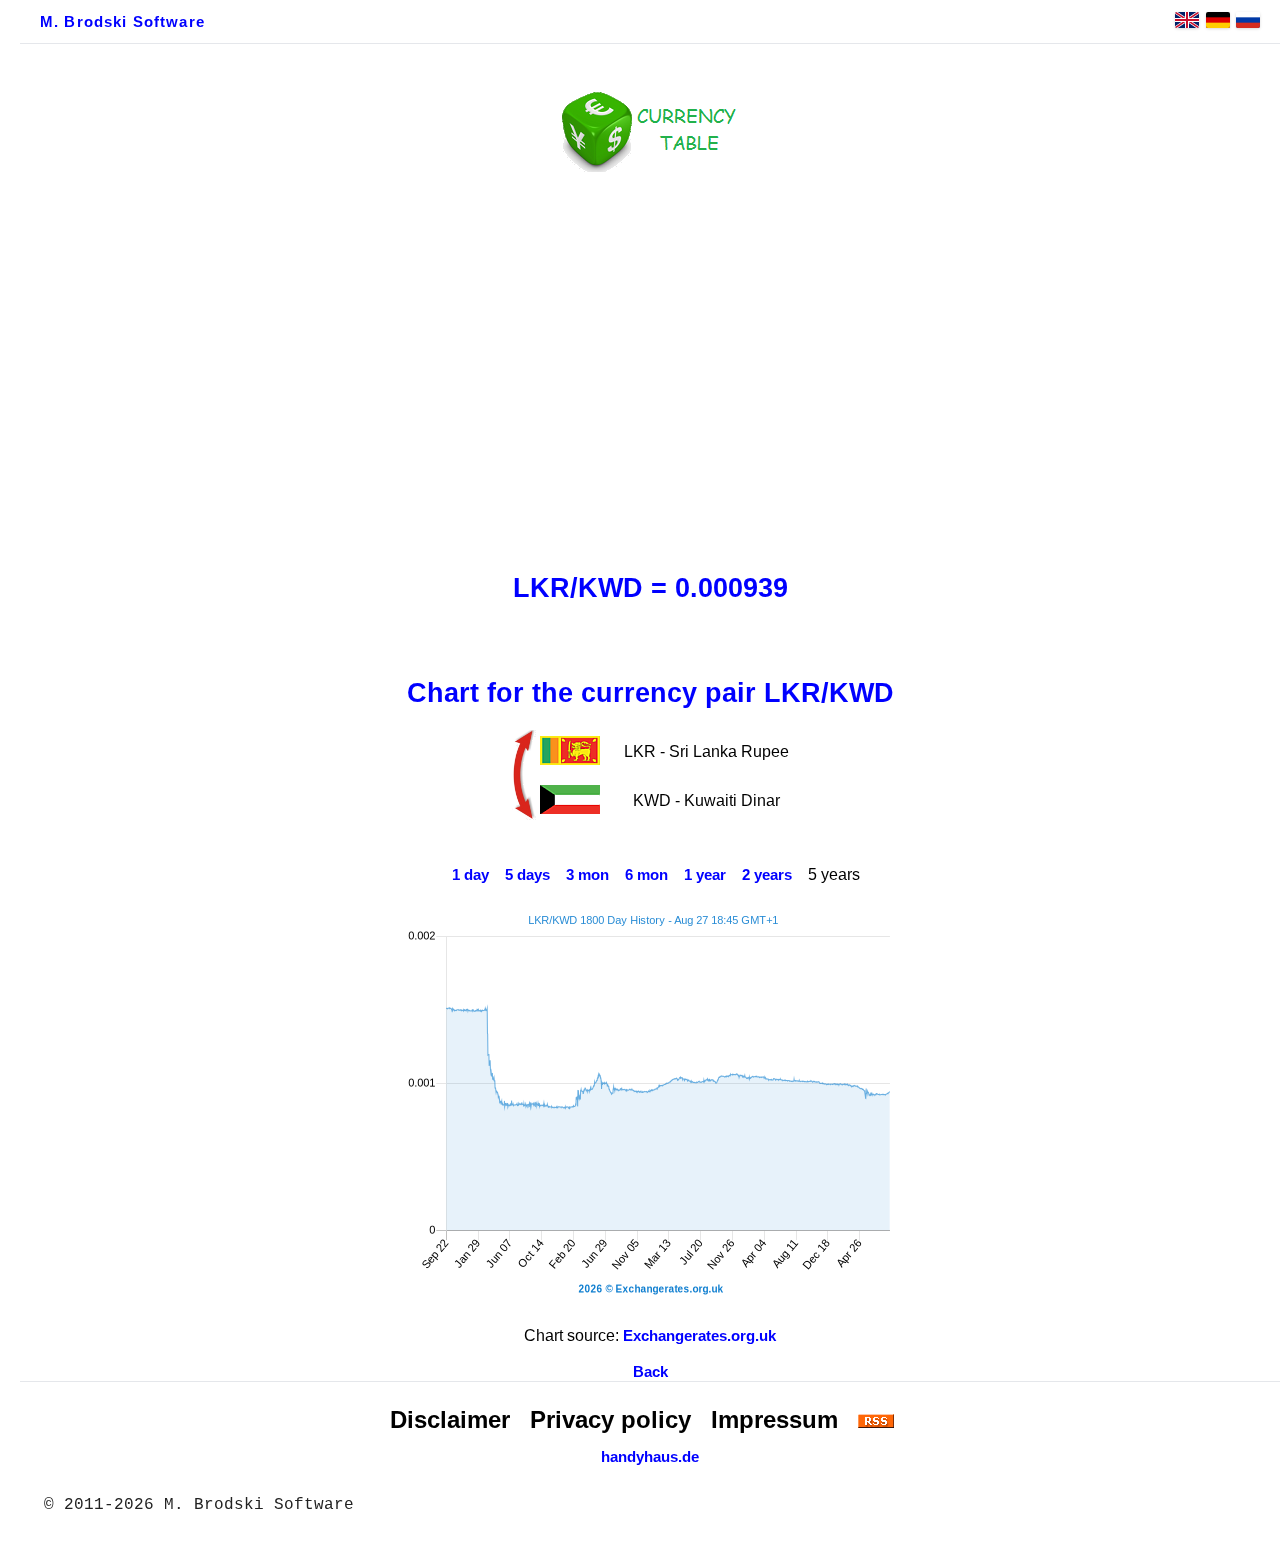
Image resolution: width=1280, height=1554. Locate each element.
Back (650, 1372)
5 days (527, 875)
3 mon (587, 875)
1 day (470, 875)
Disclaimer (450, 1419)
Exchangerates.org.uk (699, 1336)
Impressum (774, 1419)
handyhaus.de (650, 1457)
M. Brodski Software (122, 22)
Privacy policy (610, 1419)
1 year (705, 875)
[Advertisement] (650, 367)
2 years (767, 875)
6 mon (646, 875)
